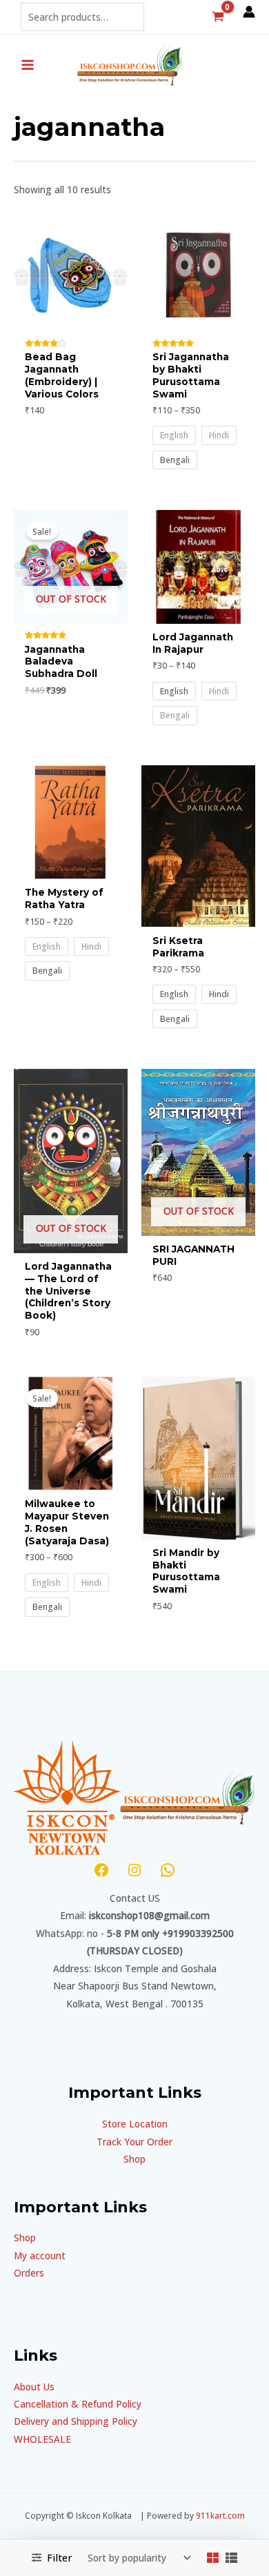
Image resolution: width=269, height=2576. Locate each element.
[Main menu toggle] (27, 65)
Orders (29, 2273)
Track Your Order (134, 2142)
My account (40, 2255)
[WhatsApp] (168, 1870)
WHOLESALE (42, 2439)
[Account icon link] (249, 12)
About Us (34, 2387)
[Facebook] (101, 1870)
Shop (134, 2159)
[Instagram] (134, 1870)
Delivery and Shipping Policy (76, 2421)
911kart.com (220, 2515)
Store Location (135, 2124)
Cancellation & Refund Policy (78, 2404)
